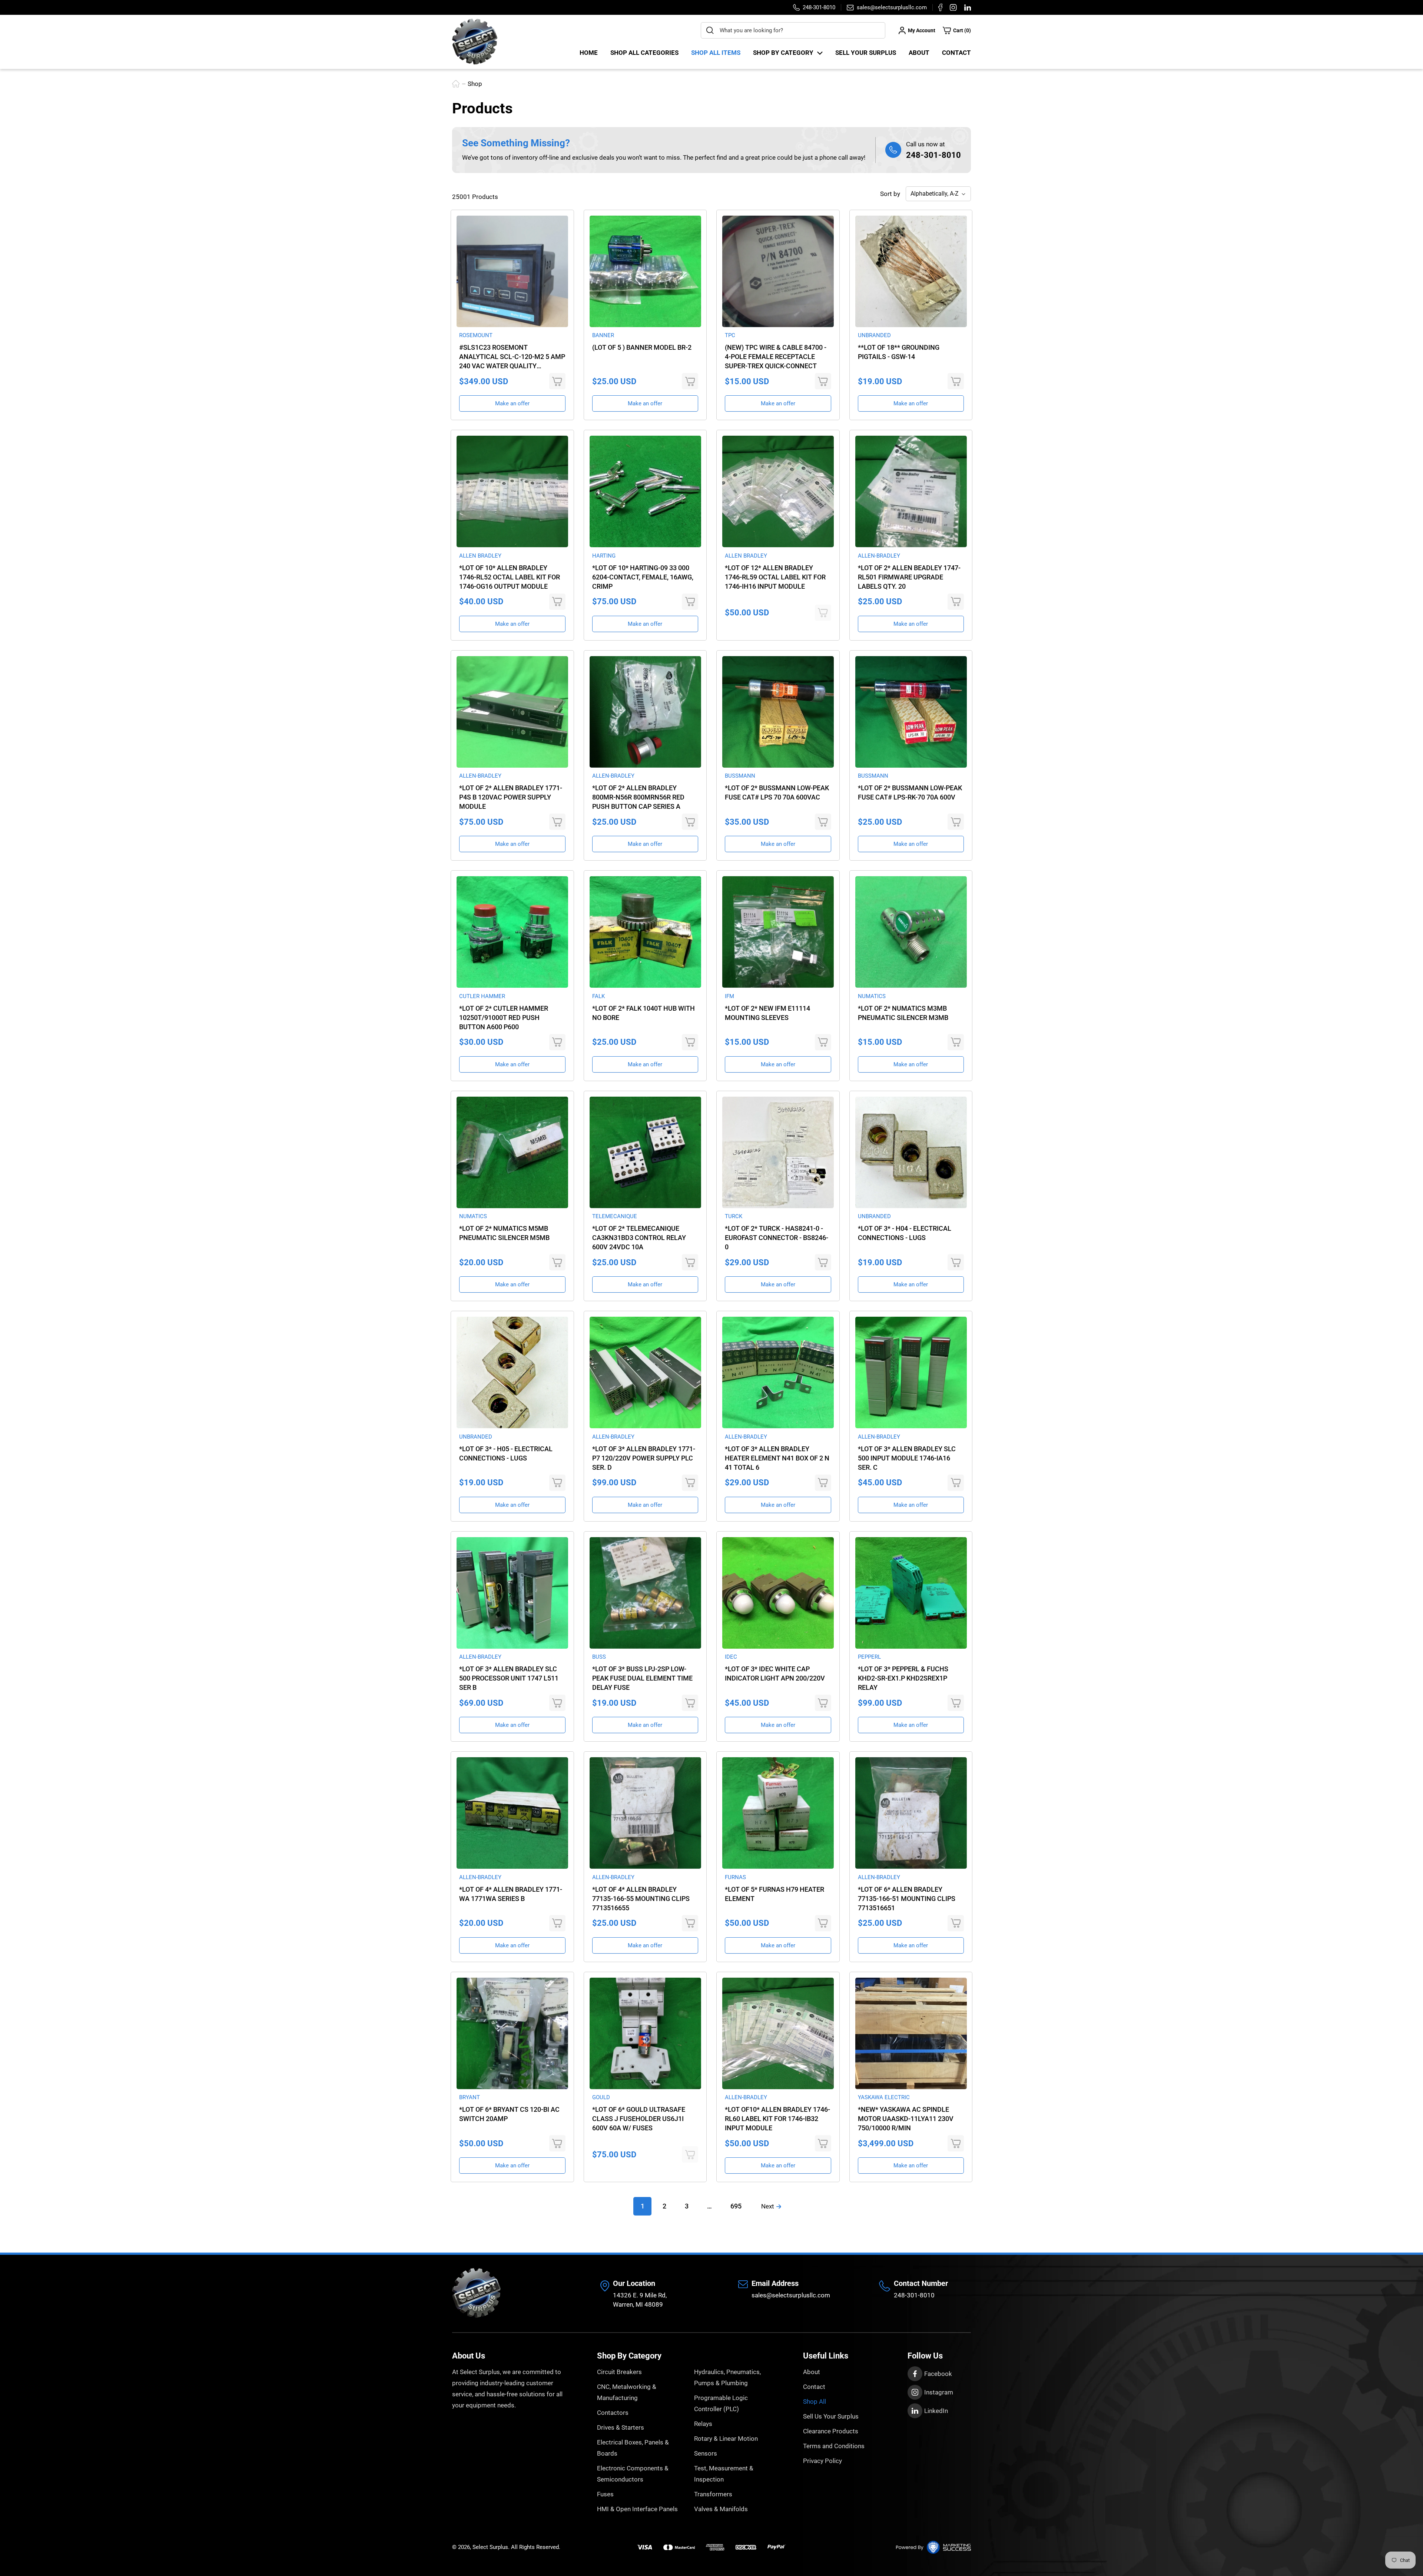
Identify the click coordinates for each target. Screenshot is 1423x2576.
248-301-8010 (933, 155)
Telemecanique (615, 1216)
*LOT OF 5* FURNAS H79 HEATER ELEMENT (774, 1894)
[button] (957, 30)
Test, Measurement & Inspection (724, 2474)
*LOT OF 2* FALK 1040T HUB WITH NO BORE (643, 1013)
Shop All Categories (644, 53)
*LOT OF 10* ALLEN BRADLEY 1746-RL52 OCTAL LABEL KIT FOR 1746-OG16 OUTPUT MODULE (510, 577)
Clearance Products (831, 2431)
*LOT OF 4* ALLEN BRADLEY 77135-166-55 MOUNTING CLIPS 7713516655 (641, 1899)
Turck (734, 1216)
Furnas (735, 1877)
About (919, 53)
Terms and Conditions (834, 2446)
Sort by (890, 194)
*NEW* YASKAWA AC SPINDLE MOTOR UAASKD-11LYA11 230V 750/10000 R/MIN (906, 2119)
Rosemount (476, 335)
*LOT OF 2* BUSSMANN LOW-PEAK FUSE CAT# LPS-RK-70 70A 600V (910, 792)
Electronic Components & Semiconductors (633, 2474)
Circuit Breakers (619, 2372)
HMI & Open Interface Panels (637, 2509)
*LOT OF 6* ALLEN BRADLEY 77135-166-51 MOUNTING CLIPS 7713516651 (907, 1899)
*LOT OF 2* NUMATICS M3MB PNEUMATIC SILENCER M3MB (903, 1013)
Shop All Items (716, 53)
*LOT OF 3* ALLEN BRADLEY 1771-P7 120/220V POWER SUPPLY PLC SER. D (644, 1458)
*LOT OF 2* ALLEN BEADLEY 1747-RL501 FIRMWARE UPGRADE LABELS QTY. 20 (909, 577)
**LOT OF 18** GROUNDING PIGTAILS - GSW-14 (899, 352)
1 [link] (643, 2206)
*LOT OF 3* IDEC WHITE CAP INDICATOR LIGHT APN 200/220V (775, 1673)
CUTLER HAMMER (482, 996)
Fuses (605, 2494)
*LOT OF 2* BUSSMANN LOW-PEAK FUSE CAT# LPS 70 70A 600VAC (777, 792)
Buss (599, 1657)
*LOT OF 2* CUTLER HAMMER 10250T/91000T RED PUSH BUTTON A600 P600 (504, 1018)
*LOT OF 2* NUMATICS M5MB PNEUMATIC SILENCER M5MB (504, 1233)
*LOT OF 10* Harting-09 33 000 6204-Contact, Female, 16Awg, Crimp (643, 577)
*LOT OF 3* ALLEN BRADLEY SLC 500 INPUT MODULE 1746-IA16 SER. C (907, 1458)
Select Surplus (490, 2547)
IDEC (731, 1657)
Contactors (613, 2413)
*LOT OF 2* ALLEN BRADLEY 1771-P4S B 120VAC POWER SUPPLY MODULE (511, 797)
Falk (598, 996)
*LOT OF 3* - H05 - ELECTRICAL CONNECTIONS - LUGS (506, 1453)
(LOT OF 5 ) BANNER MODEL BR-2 (642, 347)
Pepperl (869, 1657)
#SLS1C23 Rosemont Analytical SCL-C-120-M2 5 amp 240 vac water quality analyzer (512, 357)
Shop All (815, 2402)
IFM (729, 996)
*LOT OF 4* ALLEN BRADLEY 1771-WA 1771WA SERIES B (511, 1894)
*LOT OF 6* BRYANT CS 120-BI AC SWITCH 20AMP (509, 2114)
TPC (730, 335)
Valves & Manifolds (721, 2509)
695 (736, 2206)
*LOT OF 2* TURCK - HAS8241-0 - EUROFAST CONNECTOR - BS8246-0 (777, 1238)
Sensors (706, 2453)
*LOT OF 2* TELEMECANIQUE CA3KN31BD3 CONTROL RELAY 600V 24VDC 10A (639, 1238)
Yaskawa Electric (884, 2097)
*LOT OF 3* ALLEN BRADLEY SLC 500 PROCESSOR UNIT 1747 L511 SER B (509, 1678)
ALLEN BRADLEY (480, 556)
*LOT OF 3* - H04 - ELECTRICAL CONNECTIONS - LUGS (905, 1233)
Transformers (713, 2494)
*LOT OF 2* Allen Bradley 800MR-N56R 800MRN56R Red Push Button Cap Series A (638, 797)
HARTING (604, 556)
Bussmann (740, 776)
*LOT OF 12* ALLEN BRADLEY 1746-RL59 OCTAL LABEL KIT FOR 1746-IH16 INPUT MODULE (775, 577)
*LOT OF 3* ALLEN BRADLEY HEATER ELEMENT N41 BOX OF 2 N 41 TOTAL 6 (777, 1458)
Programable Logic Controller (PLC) (721, 2403)
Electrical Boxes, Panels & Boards (633, 2448)
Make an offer (512, 403)
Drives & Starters (621, 2427)
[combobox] (793, 30)
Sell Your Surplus (866, 53)
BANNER (603, 335)
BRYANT (470, 2097)
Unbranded (874, 335)
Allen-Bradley (879, 556)
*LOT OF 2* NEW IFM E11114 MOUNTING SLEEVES (767, 1013)
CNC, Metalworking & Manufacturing (627, 2392)
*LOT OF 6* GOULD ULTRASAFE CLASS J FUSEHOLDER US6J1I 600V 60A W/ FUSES (639, 2119)
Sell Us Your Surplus (831, 2416)
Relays (703, 2424)
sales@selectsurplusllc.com (791, 2295)
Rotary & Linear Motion (726, 2439)
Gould (601, 2097)
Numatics (872, 996)
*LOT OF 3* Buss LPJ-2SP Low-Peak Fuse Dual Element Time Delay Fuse (642, 1678)
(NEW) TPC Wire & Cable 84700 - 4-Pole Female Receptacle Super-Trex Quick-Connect (776, 357)
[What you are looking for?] (710, 30)
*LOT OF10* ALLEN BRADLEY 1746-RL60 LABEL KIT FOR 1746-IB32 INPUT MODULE (777, 2119)
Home (589, 53)
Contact (956, 53)
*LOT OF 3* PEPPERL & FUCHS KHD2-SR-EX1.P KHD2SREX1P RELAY (903, 1678)
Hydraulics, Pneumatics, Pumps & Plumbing (727, 2377)
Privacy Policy (822, 2461)
